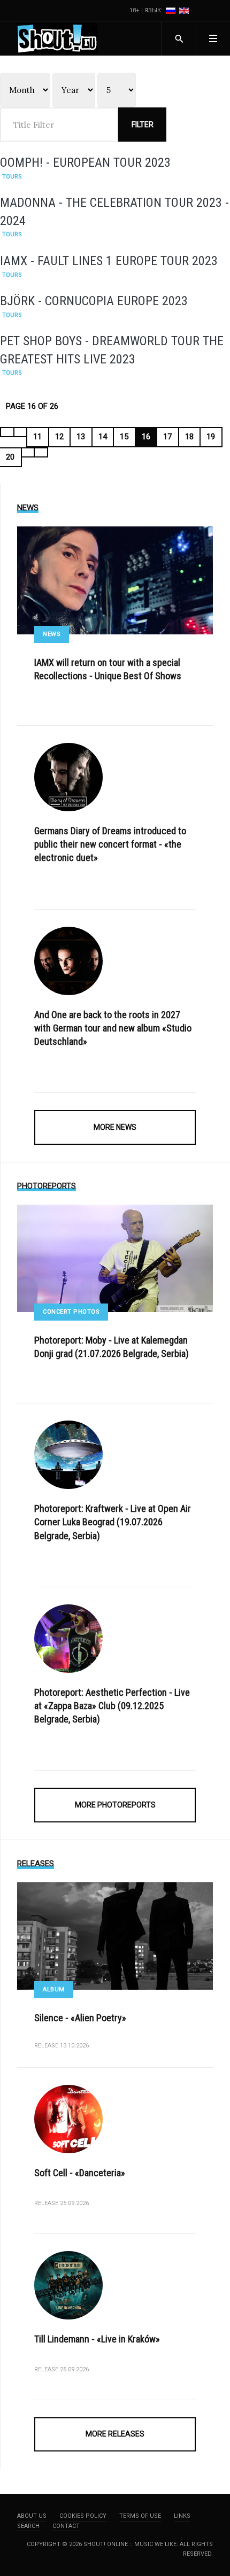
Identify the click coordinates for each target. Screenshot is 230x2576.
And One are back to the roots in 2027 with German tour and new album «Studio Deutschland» (113, 1028)
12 (59, 437)
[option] (171, 10)
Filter (143, 125)
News (52, 634)
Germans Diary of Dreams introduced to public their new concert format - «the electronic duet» (110, 844)
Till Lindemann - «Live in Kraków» (97, 2339)
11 (37, 437)
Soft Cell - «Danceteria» (80, 2173)
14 (103, 437)
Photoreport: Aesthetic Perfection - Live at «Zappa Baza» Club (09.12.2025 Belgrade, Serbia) (112, 1706)
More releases (115, 2434)
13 (81, 437)
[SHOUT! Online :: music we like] (57, 38)
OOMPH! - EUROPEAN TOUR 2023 (85, 162)
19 (211, 437)
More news (115, 1127)
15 (124, 437)
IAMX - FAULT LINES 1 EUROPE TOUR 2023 (109, 261)
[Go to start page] (7, 432)
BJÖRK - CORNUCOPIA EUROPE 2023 (94, 301)
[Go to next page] (28, 452)
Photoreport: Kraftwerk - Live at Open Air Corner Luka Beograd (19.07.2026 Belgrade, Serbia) (113, 1522)
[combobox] (178, 38)
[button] (213, 38)
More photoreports (115, 1805)
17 (167, 437)
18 (189, 437)
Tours (12, 177)
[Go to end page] (41, 452)
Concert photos (71, 1312)
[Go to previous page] (21, 432)
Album (54, 1989)
